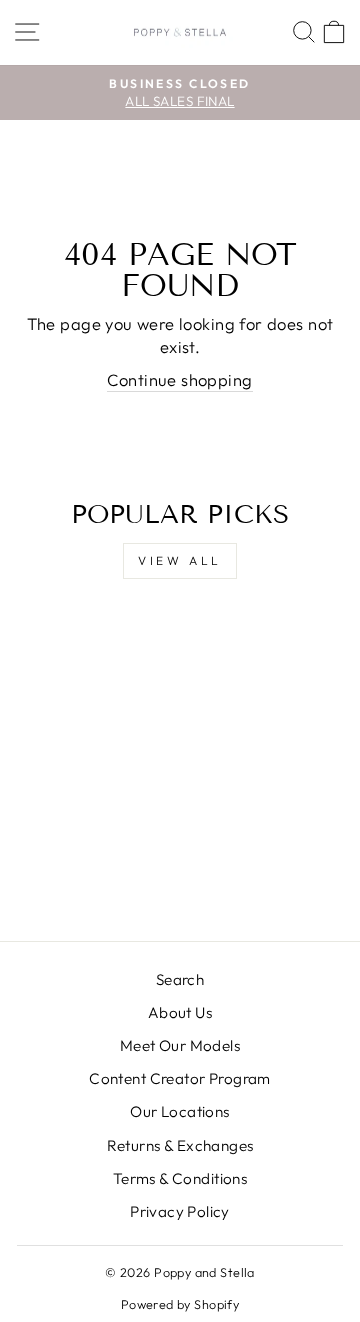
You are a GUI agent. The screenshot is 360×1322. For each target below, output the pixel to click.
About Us (180, 1012)
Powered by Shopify (180, 1304)
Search (180, 979)
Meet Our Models (180, 1045)
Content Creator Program (180, 1078)
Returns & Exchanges (180, 1145)
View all (180, 560)
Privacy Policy (180, 1211)
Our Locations (179, 1111)
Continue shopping (179, 379)
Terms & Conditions (180, 1178)
